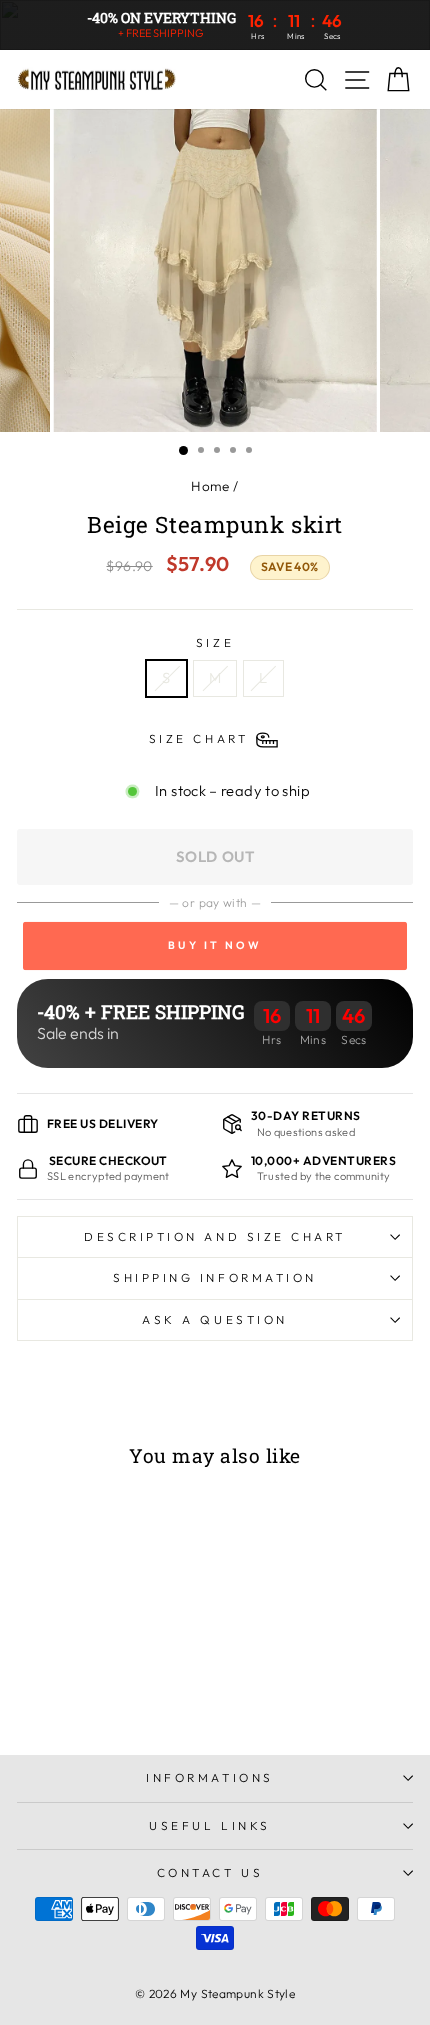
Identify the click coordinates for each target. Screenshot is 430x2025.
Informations (209, 1777)
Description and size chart (215, 1236)
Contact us (210, 1872)
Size (215, 642)
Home (210, 486)
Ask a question (214, 1319)
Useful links (209, 1825)
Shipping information (215, 1277)
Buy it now (215, 946)
